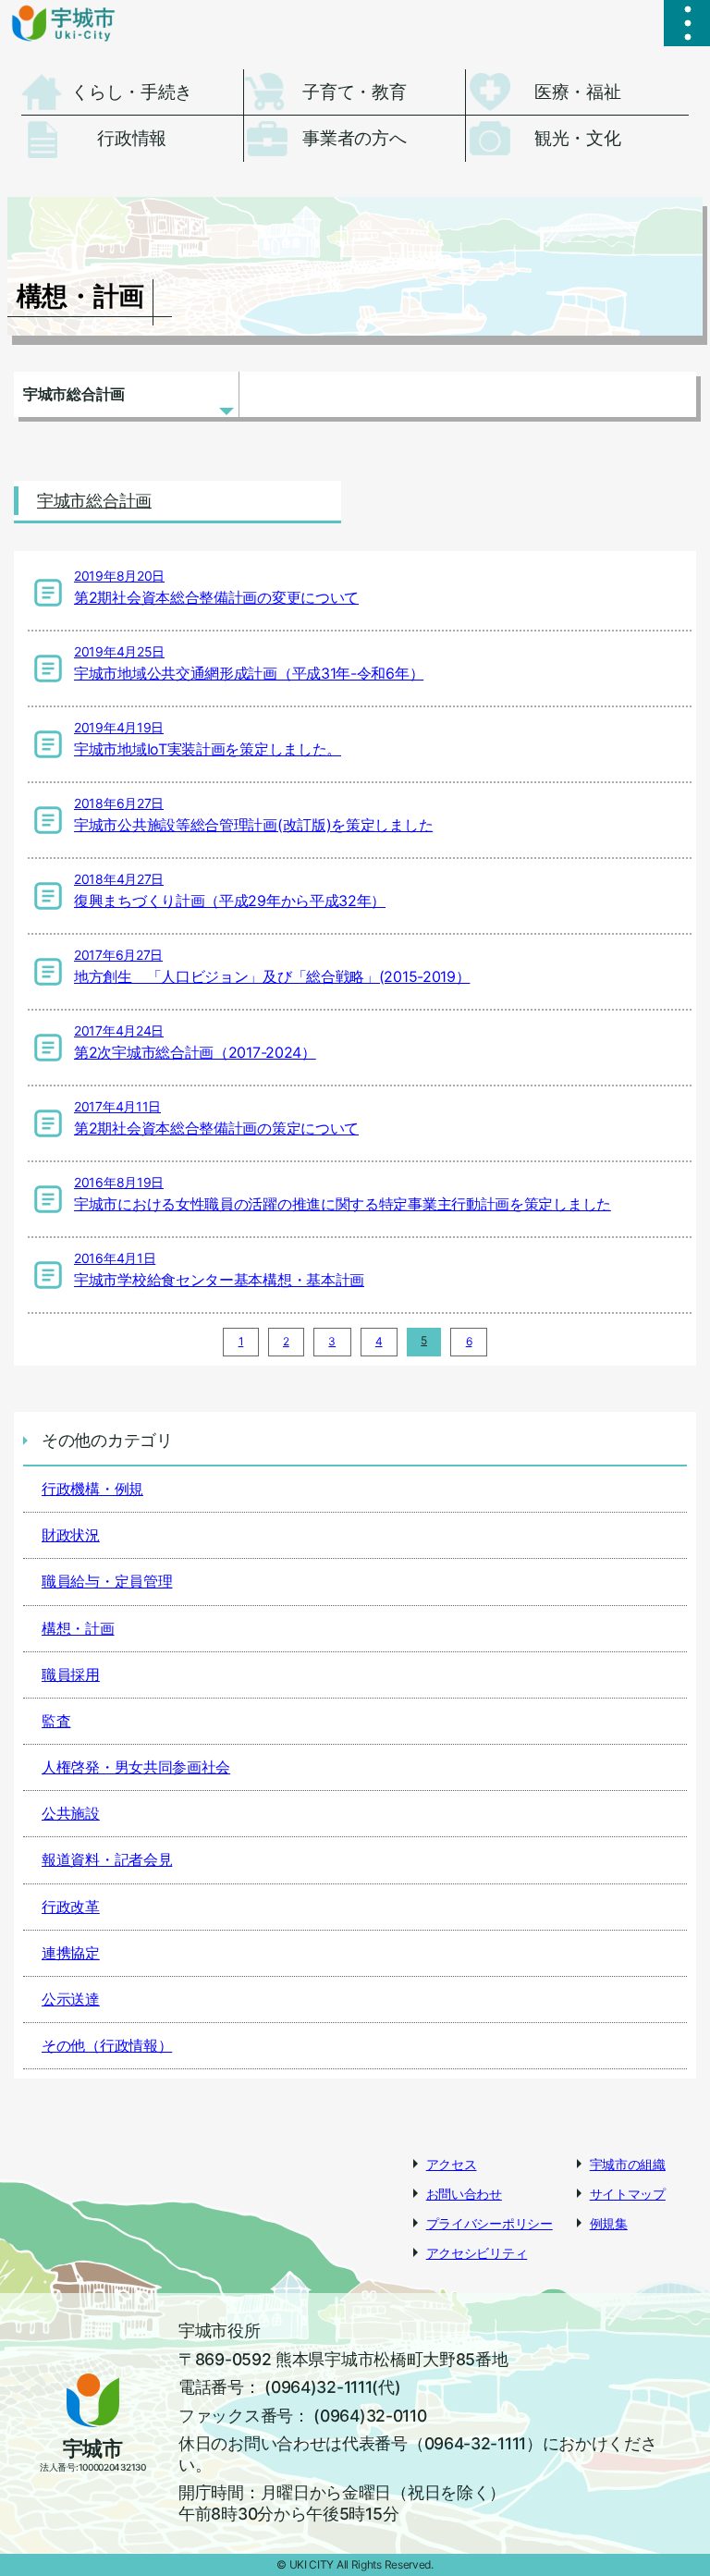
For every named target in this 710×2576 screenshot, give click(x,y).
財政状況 (71, 1535)
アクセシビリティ (477, 2253)
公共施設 (71, 1813)
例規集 (609, 2223)
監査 (56, 1721)
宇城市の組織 (628, 2164)
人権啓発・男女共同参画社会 (136, 1767)
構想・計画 (78, 1628)
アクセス (452, 2164)
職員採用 (71, 1674)
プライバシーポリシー (490, 2223)
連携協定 (71, 1953)
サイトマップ (628, 2194)
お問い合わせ (464, 2194)
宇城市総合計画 (74, 394)
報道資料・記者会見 (107, 1859)
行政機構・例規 (92, 1489)
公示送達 (71, 1999)
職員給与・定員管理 (107, 1581)
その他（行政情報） (107, 2045)
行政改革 (71, 1907)
